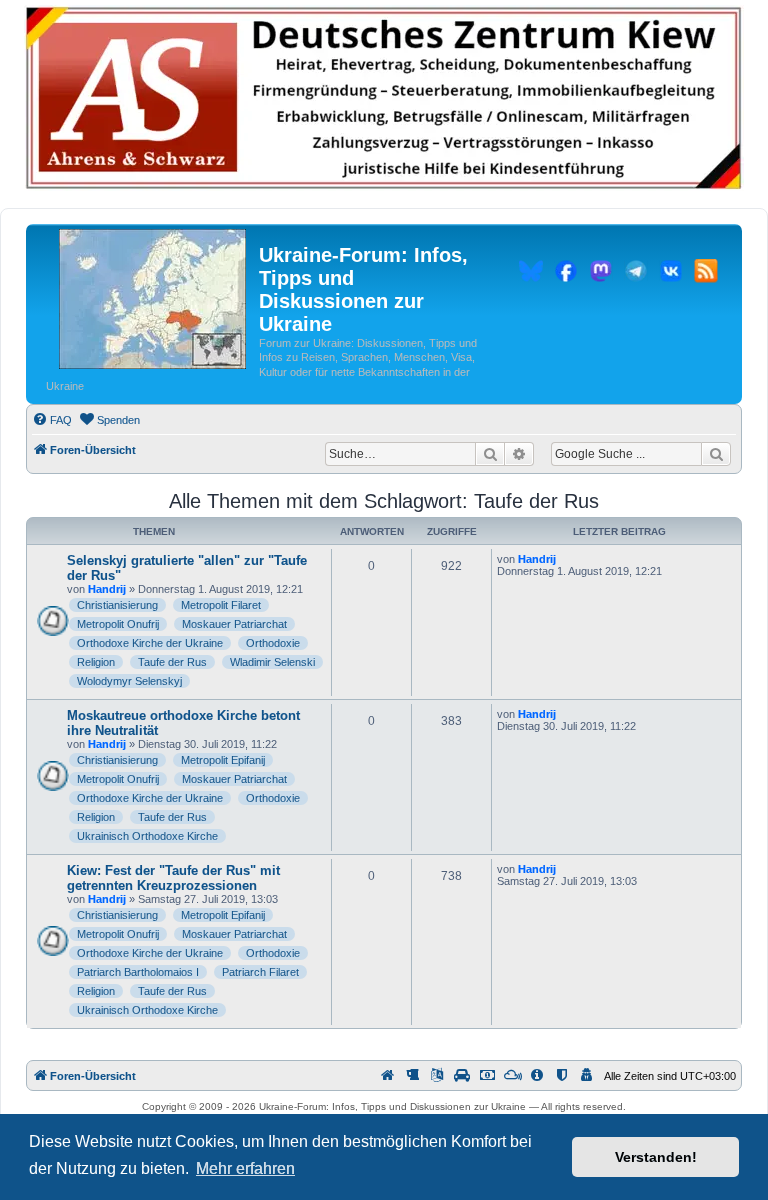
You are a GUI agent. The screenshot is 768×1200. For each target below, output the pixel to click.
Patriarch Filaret (260, 972)
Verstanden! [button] (656, 1157)
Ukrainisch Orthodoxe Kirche (147, 836)
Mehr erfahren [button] (245, 1168)
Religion (96, 662)
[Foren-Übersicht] (152, 300)
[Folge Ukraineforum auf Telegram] (636, 274)
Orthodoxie (273, 643)
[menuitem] (52, 420)
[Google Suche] (716, 454)
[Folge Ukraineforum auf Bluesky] (531, 274)
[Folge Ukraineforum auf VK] (671, 274)
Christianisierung (117, 605)
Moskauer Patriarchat (234, 624)
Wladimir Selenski (272, 662)
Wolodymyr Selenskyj (129, 681)
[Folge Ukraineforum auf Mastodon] (601, 274)
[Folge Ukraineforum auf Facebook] (566, 274)
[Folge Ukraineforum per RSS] (706, 274)
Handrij (107, 589)
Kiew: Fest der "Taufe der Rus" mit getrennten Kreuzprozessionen (173, 878)
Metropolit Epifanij (223, 760)
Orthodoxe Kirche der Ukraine (150, 643)
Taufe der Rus (172, 662)
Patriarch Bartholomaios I (138, 972)
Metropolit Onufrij (118, 624)
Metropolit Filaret (221, 605)
